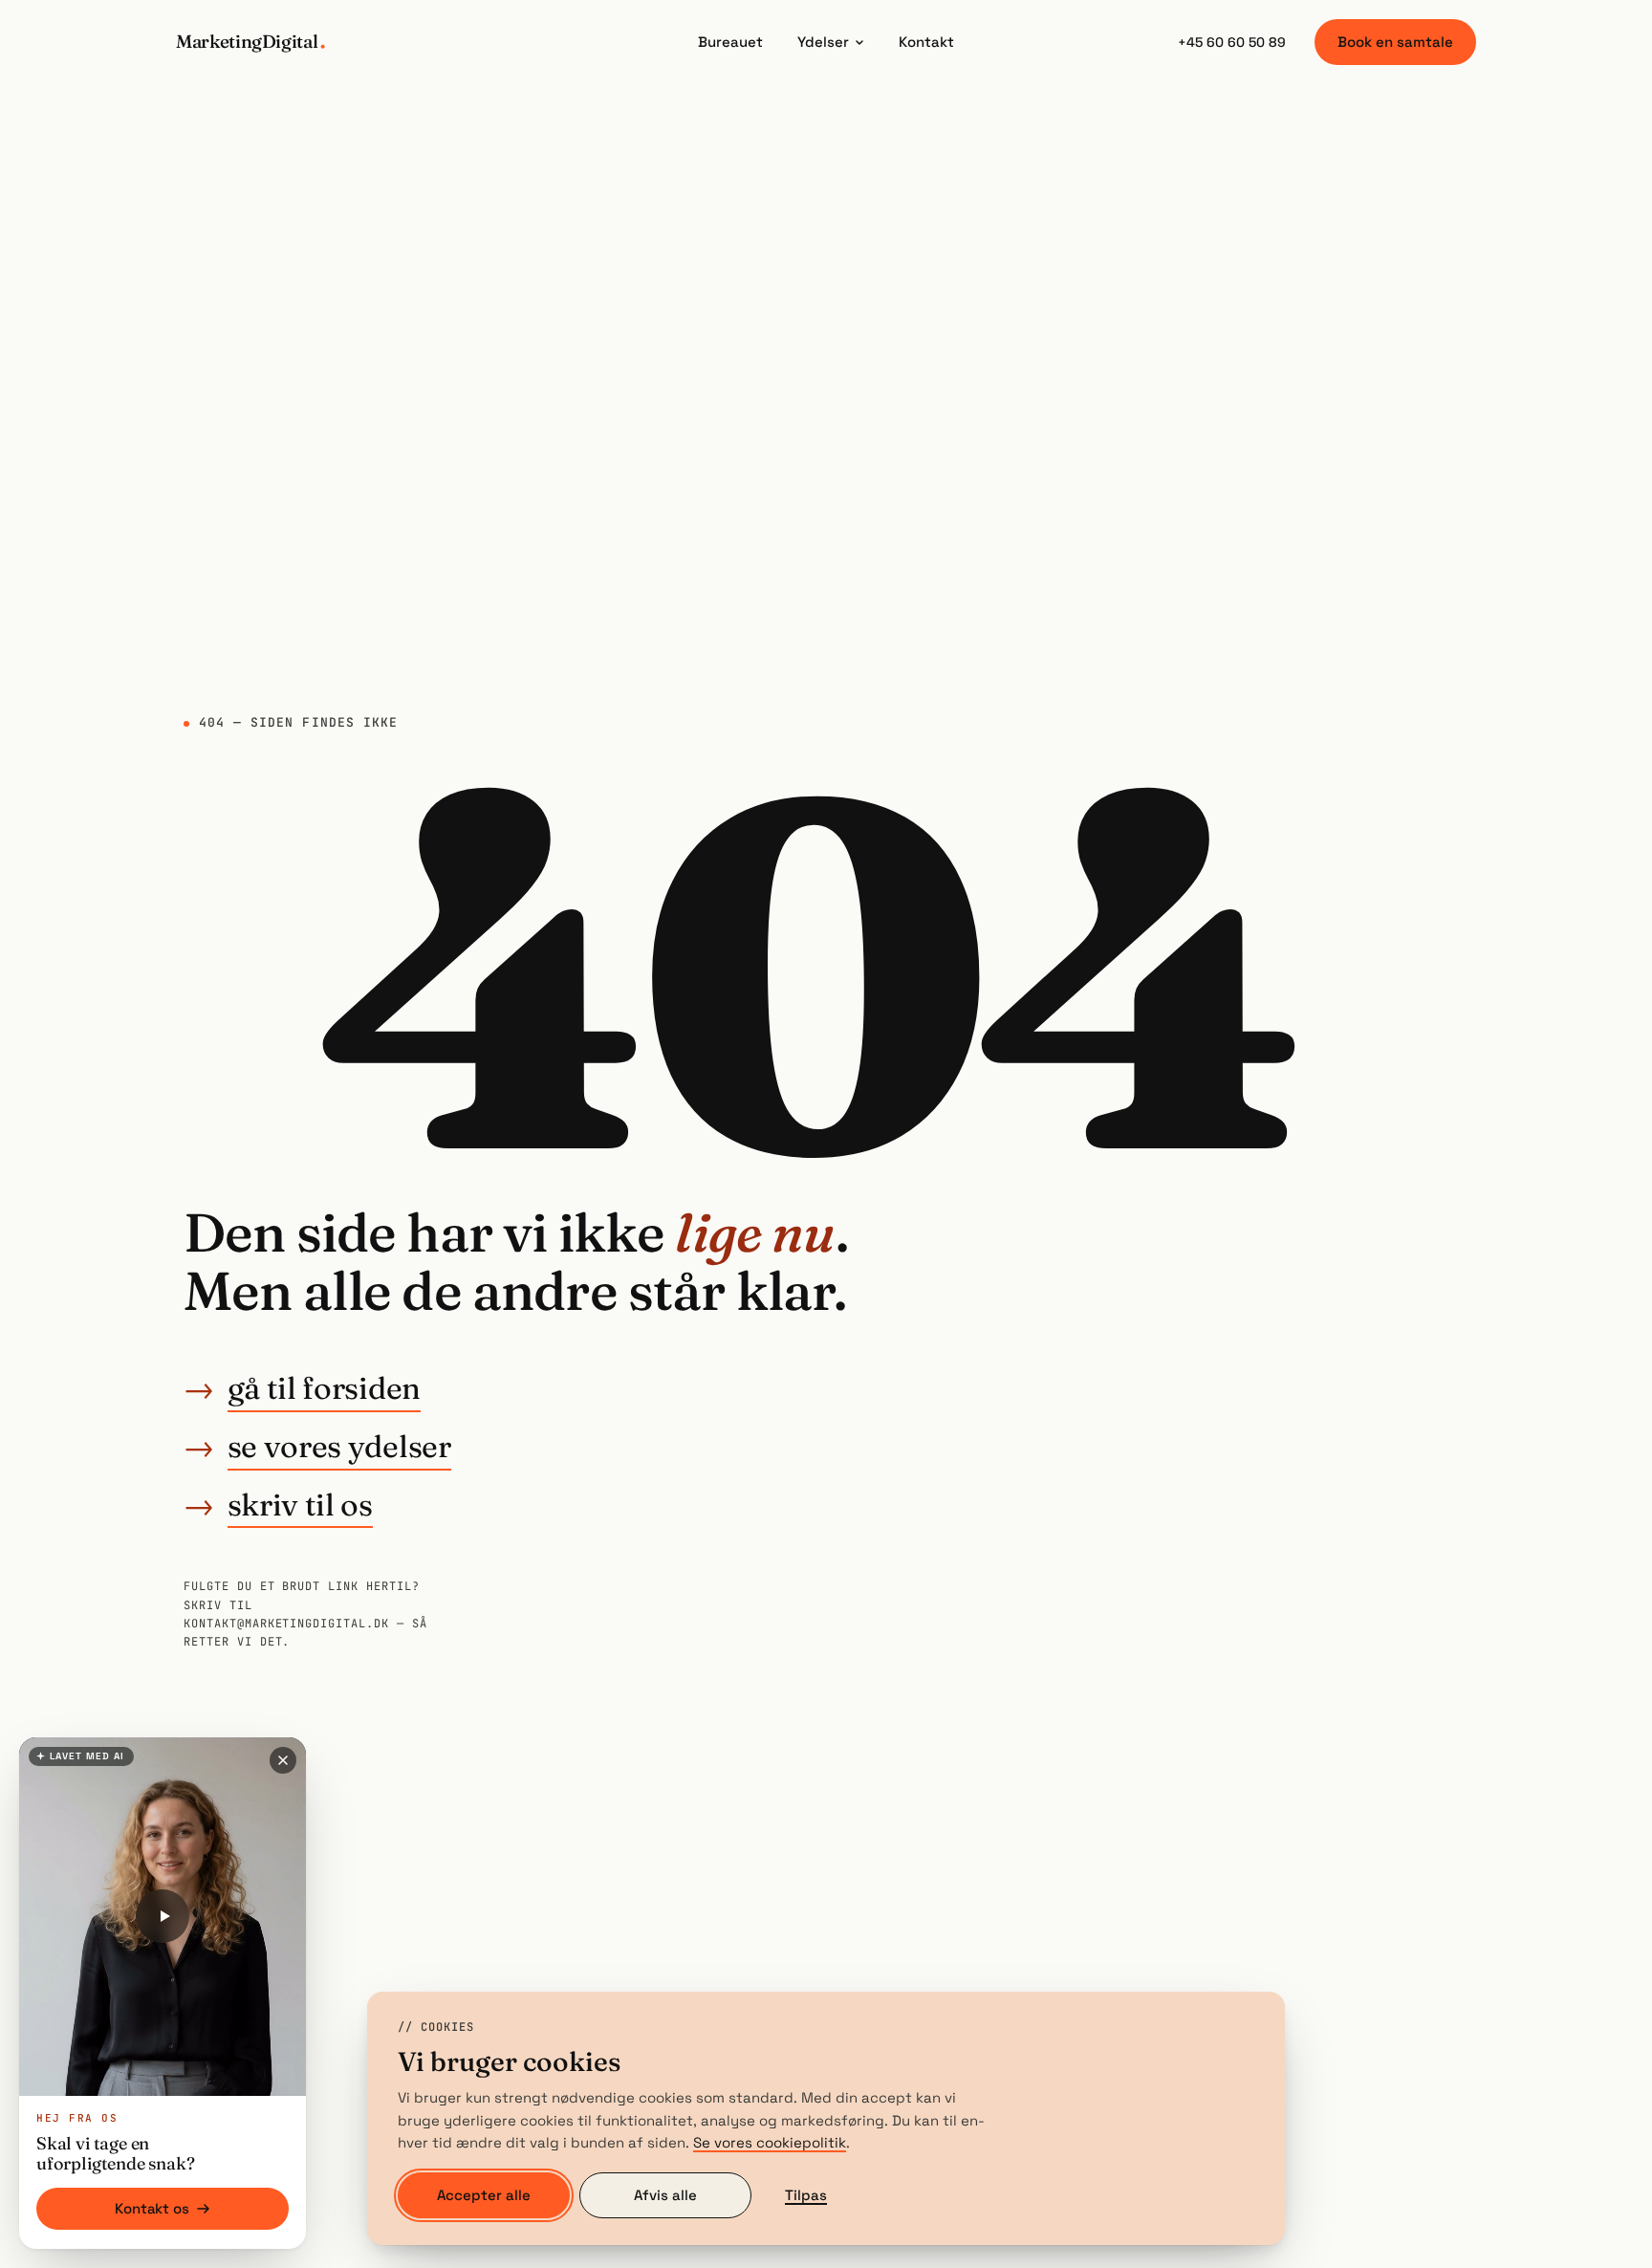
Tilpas (806, 2195)
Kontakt (926, 42)
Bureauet (730, 42)
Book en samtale (1395, 42)
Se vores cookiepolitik (770, 2142)
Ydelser (823, 42)
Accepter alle (484, 2195)
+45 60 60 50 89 (1232, 42)
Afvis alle (665, 2195)
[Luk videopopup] (283, 1760)
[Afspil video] (163, 1916)
